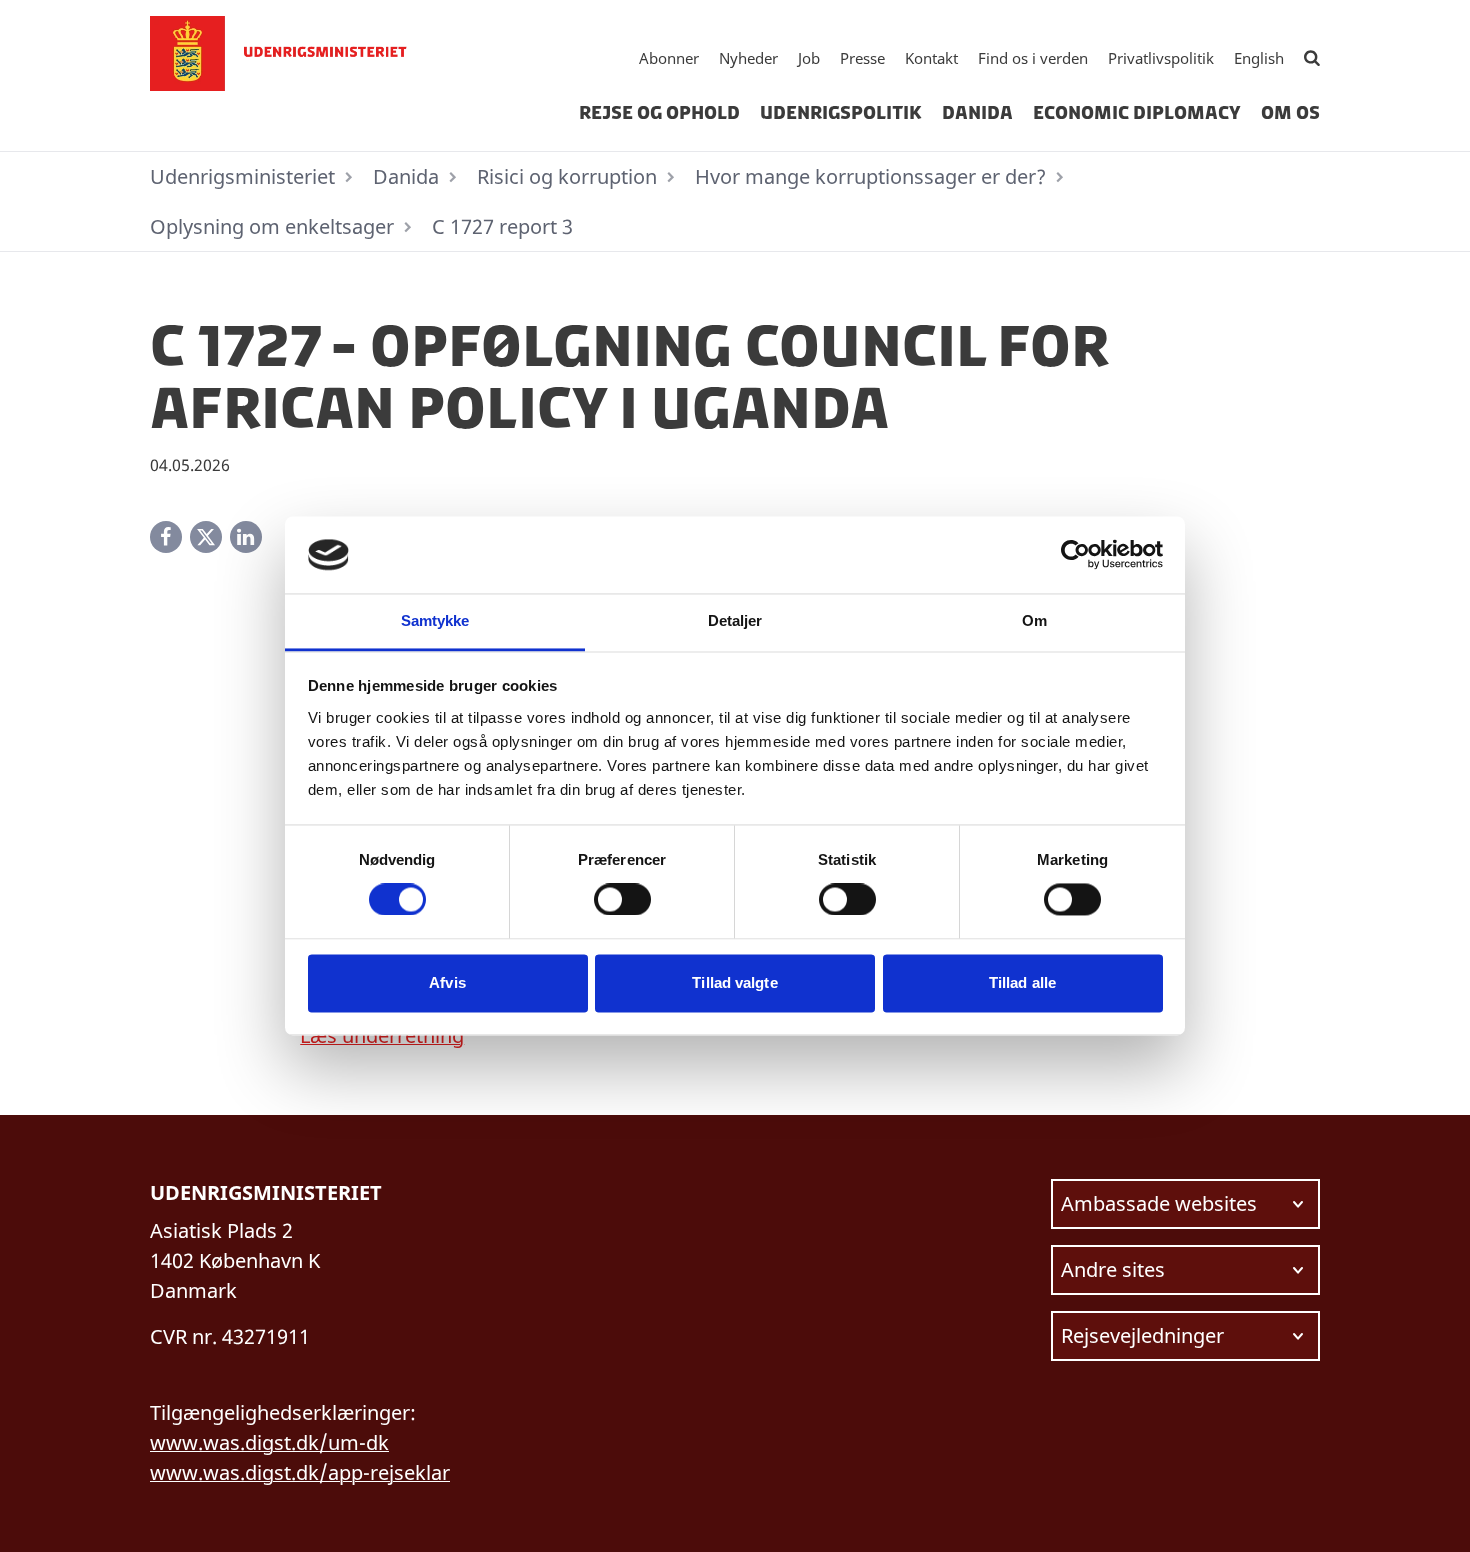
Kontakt (931, 58)
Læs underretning (382, 1035)
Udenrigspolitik (841, 113)
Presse (862, 58)
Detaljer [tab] (735, 620)
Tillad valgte (734, 982)
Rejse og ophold (659, 113)
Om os (1290, 113)
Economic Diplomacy (1137, 113)
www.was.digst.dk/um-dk (269, 1442)
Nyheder (748, 58)
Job (809, 58)
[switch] (622, 900)
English (1259, 58)
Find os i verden (1033, 58)
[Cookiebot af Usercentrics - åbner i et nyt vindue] (1075, 555)
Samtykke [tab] (435, 620)
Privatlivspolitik (1161, 58)
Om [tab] (1034, 620)
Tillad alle (1022, 982)
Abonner (669, 58)
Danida (977, 113)
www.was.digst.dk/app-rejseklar (300, 1472)
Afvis (447, 982)
